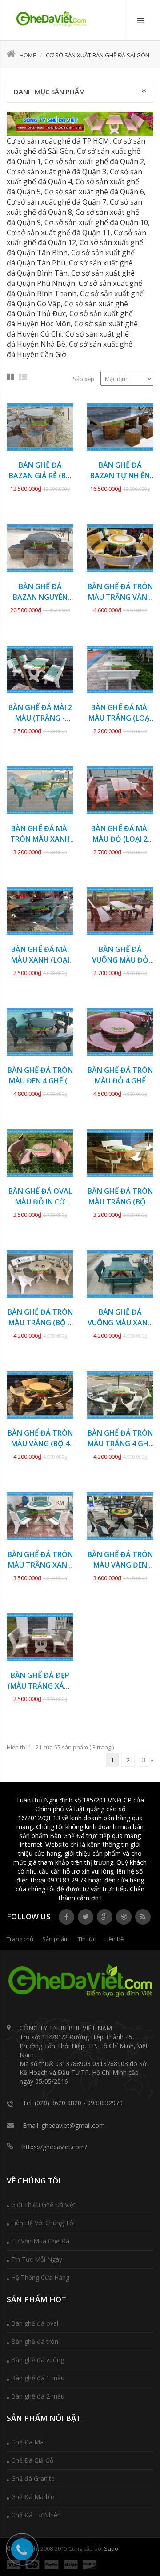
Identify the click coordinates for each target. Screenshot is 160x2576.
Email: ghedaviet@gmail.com (64, 2125)
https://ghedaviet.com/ (55, 2147)
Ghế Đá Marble (33, 2497)
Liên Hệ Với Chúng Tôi (43, 2223)
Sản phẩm (56, 1939)
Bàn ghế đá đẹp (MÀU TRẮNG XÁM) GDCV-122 (40, 1686)
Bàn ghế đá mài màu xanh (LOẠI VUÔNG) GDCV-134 (40, 960)
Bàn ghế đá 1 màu (38, 2378)
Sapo (111, 2548)
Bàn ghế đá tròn (35, 2341)
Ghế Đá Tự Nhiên (36, 2515)
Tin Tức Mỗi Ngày (37, 2259)
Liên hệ (114, 1939)
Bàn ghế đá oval (35, 2323)
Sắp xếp (84, 379)
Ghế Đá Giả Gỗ (32, 2460)
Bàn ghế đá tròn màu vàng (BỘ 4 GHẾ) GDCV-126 (40, 1444)
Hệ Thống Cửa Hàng (40, 2277)
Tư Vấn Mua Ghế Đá (40, 2241)
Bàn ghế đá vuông (38, 2360)
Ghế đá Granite (33, 2478)
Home (28, 55)
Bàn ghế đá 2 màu (38, 2396)
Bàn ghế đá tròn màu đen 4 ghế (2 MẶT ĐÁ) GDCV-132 (40, 1081)
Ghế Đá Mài (28, 2442)
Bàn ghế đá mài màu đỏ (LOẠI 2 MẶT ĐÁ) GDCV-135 (120, 839)
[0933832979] (51, 19)
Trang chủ (20, 1939)
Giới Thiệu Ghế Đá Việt (43, 2205)
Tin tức (87, 1939)
